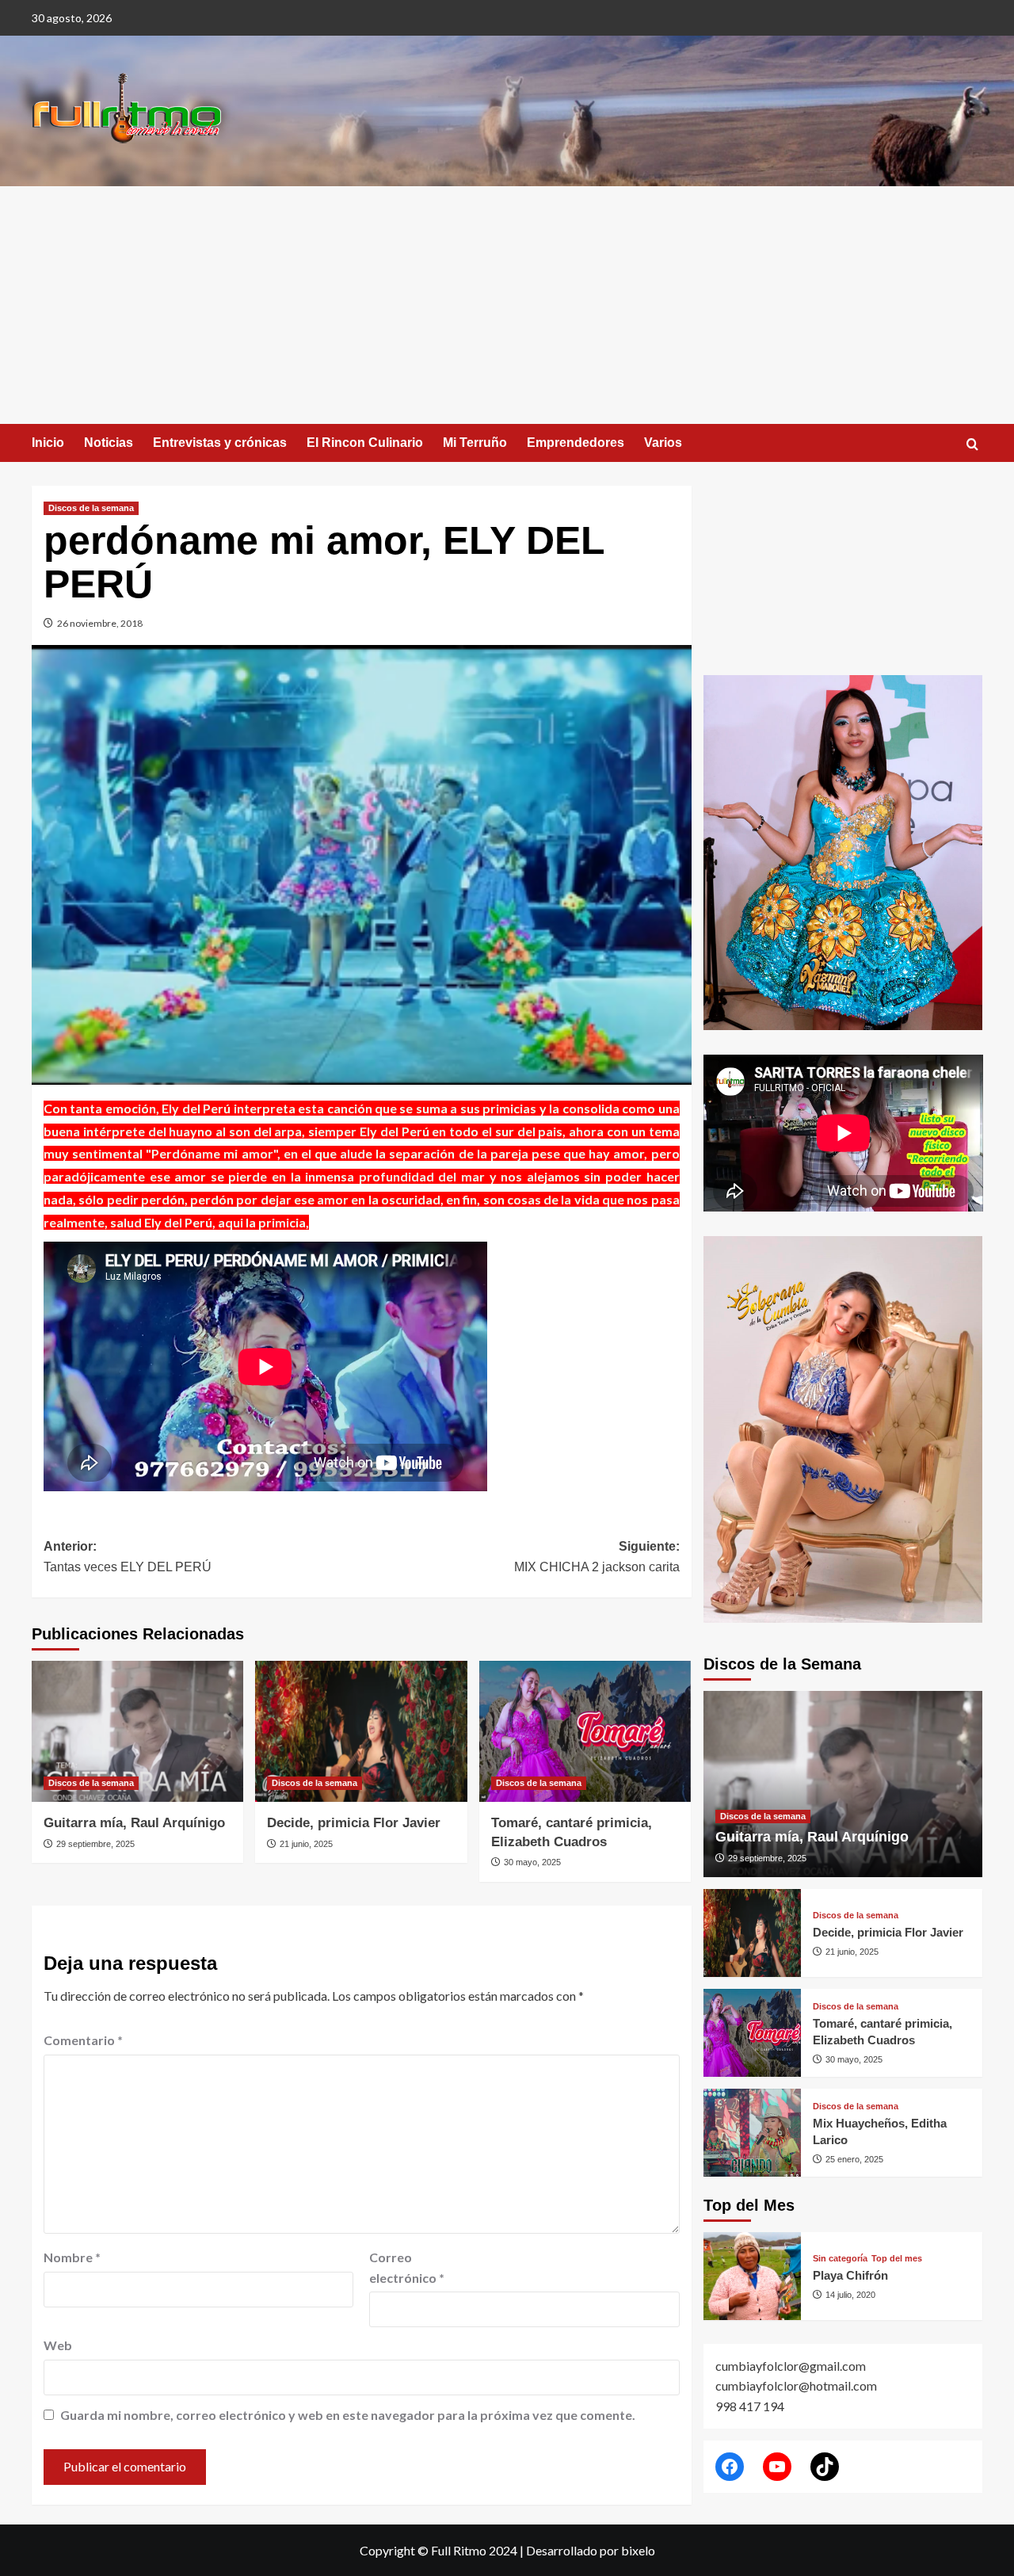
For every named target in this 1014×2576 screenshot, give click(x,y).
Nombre (72, 2257)
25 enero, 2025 (854, 2159)
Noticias (109, 443)
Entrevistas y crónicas (220, 443)
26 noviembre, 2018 (100, 623)
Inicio (48, 443)
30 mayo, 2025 (532, 1862)
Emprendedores (576, 443)
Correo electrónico (407, 2267)
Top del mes (897, 2259)
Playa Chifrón (850, 2275)
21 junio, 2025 (306, 1844)
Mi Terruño (475, 443)
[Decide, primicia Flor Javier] (361, 1731)
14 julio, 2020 (850, 2295)
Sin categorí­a (840, 2259)
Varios (663, 443)
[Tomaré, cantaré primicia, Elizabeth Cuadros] (585, 1731)
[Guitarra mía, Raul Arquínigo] (137, 1731)
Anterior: (128, 1557)
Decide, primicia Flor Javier (354, 1823)
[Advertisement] (507, 305)
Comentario (83, 2040)
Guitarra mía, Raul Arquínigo (134, 1823)
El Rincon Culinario (365, 443)
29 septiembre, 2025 (95, 1844)
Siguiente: (597, 1557)
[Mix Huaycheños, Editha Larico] (752, 2133)
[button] (972, 444)
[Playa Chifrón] (752, 2276)
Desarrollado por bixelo (591, 2550)
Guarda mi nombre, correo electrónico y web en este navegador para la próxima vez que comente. (348, 2415)
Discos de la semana (91, 508)
